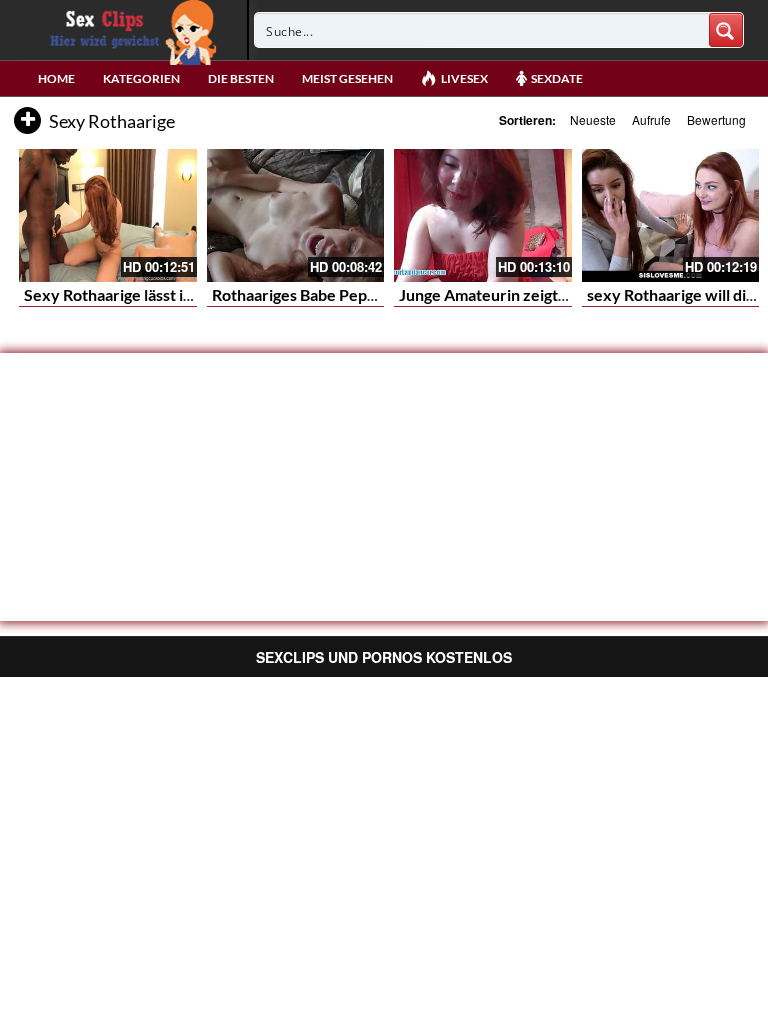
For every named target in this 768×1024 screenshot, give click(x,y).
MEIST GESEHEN (347, 78)
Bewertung (716, 119)
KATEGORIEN (141, 78)
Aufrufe (651, 119)
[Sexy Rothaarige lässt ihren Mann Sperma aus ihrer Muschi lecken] (108, 215)
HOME (56, 78)
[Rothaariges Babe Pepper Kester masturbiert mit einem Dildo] (296, 215)
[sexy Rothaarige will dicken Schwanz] (671, 215)
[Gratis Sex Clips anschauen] (128, 30)
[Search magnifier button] (726, 30)
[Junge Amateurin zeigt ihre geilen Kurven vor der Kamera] (483, 215)
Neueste (593, 119)
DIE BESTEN (241, 78)
